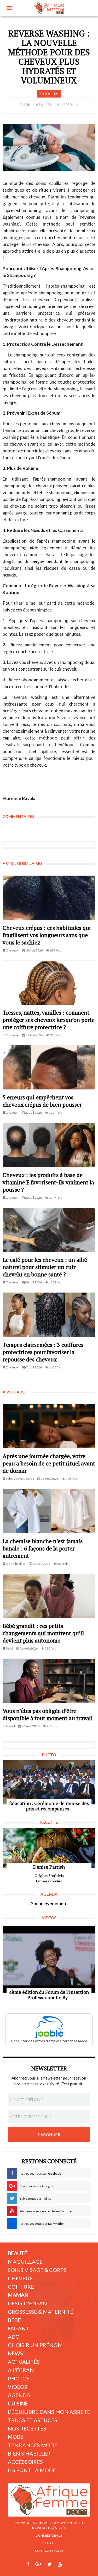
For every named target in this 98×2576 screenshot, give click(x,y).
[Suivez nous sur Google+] (38, 2564)
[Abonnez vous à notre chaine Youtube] (60, 2564)
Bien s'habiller (29, 2453)
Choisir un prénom (35, 2345)
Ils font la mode (32, 2470)
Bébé (14, 2320)
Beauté (18, 2253)
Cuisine (18, 2403)
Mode (16, 2437)
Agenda (19, 2395)
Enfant (19, 2328)
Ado (14, 2337)
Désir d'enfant (29, 2303)
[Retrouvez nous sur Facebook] (28, 2564)
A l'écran (21, 2370)
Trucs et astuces (33, 2420)
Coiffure (21, 2287)
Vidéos (18, 2387)
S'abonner (49, 2135)
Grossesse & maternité (41, 2312)
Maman (18, 2295)
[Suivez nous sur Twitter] (50, 2564)
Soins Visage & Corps (37, 2270)
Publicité (49, 2543)
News (15, 2353)
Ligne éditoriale (49, 2535)
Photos (19, 2378)
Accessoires (25, 2462)
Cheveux (20, 2278)
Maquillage (25, 2262)
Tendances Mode (33, 2445)
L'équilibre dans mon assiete (49, 2412)
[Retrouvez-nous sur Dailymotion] (70, 2564)
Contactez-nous (49, 2551)
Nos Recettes (27, 2428)
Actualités (24, 2362)
